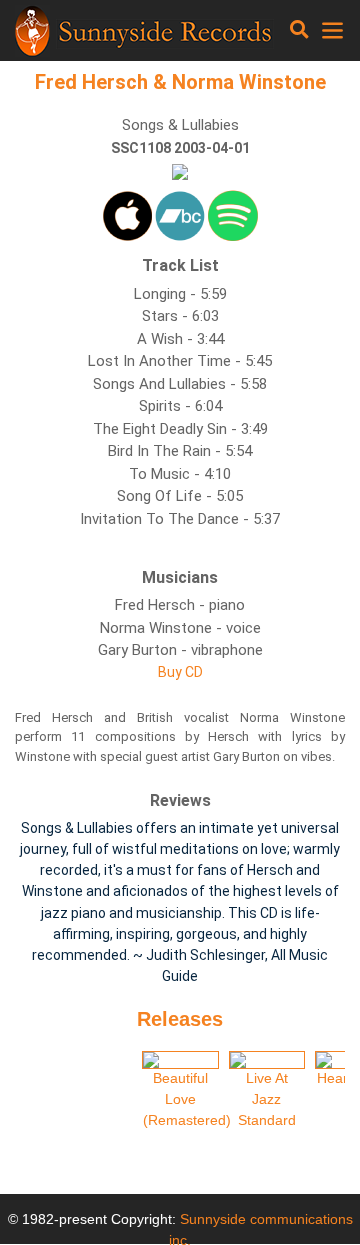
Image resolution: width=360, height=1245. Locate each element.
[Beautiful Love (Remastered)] (180, 1060)
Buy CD (180, 672)
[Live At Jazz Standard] (267, 1060)
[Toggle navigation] (299, 30)
